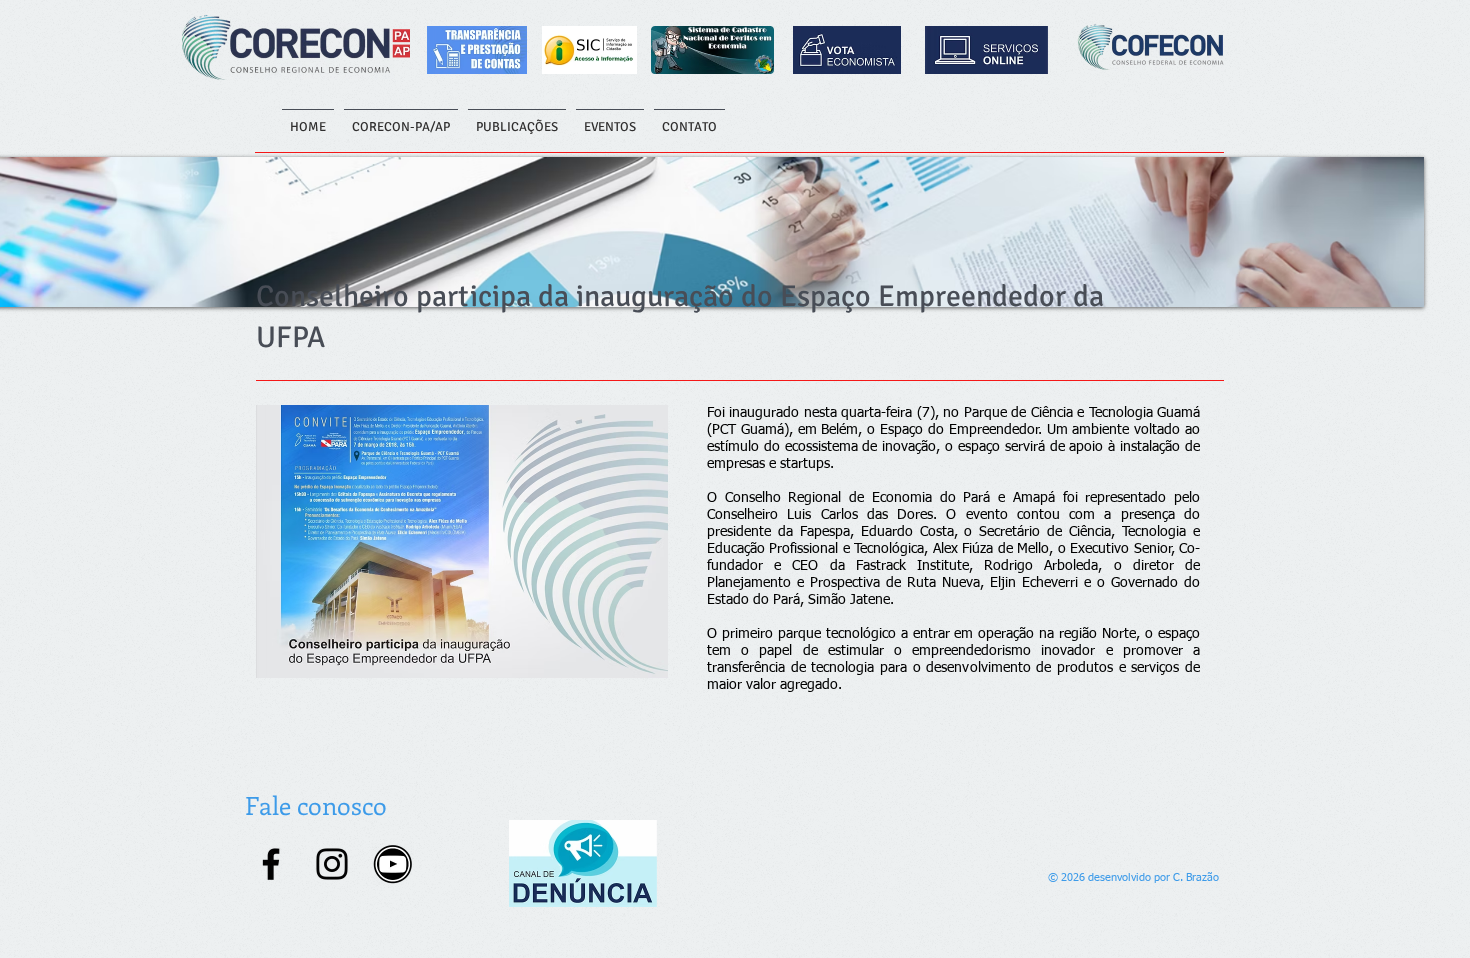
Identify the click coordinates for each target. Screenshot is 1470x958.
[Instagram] (332, 864)
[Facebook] (271, 864)
